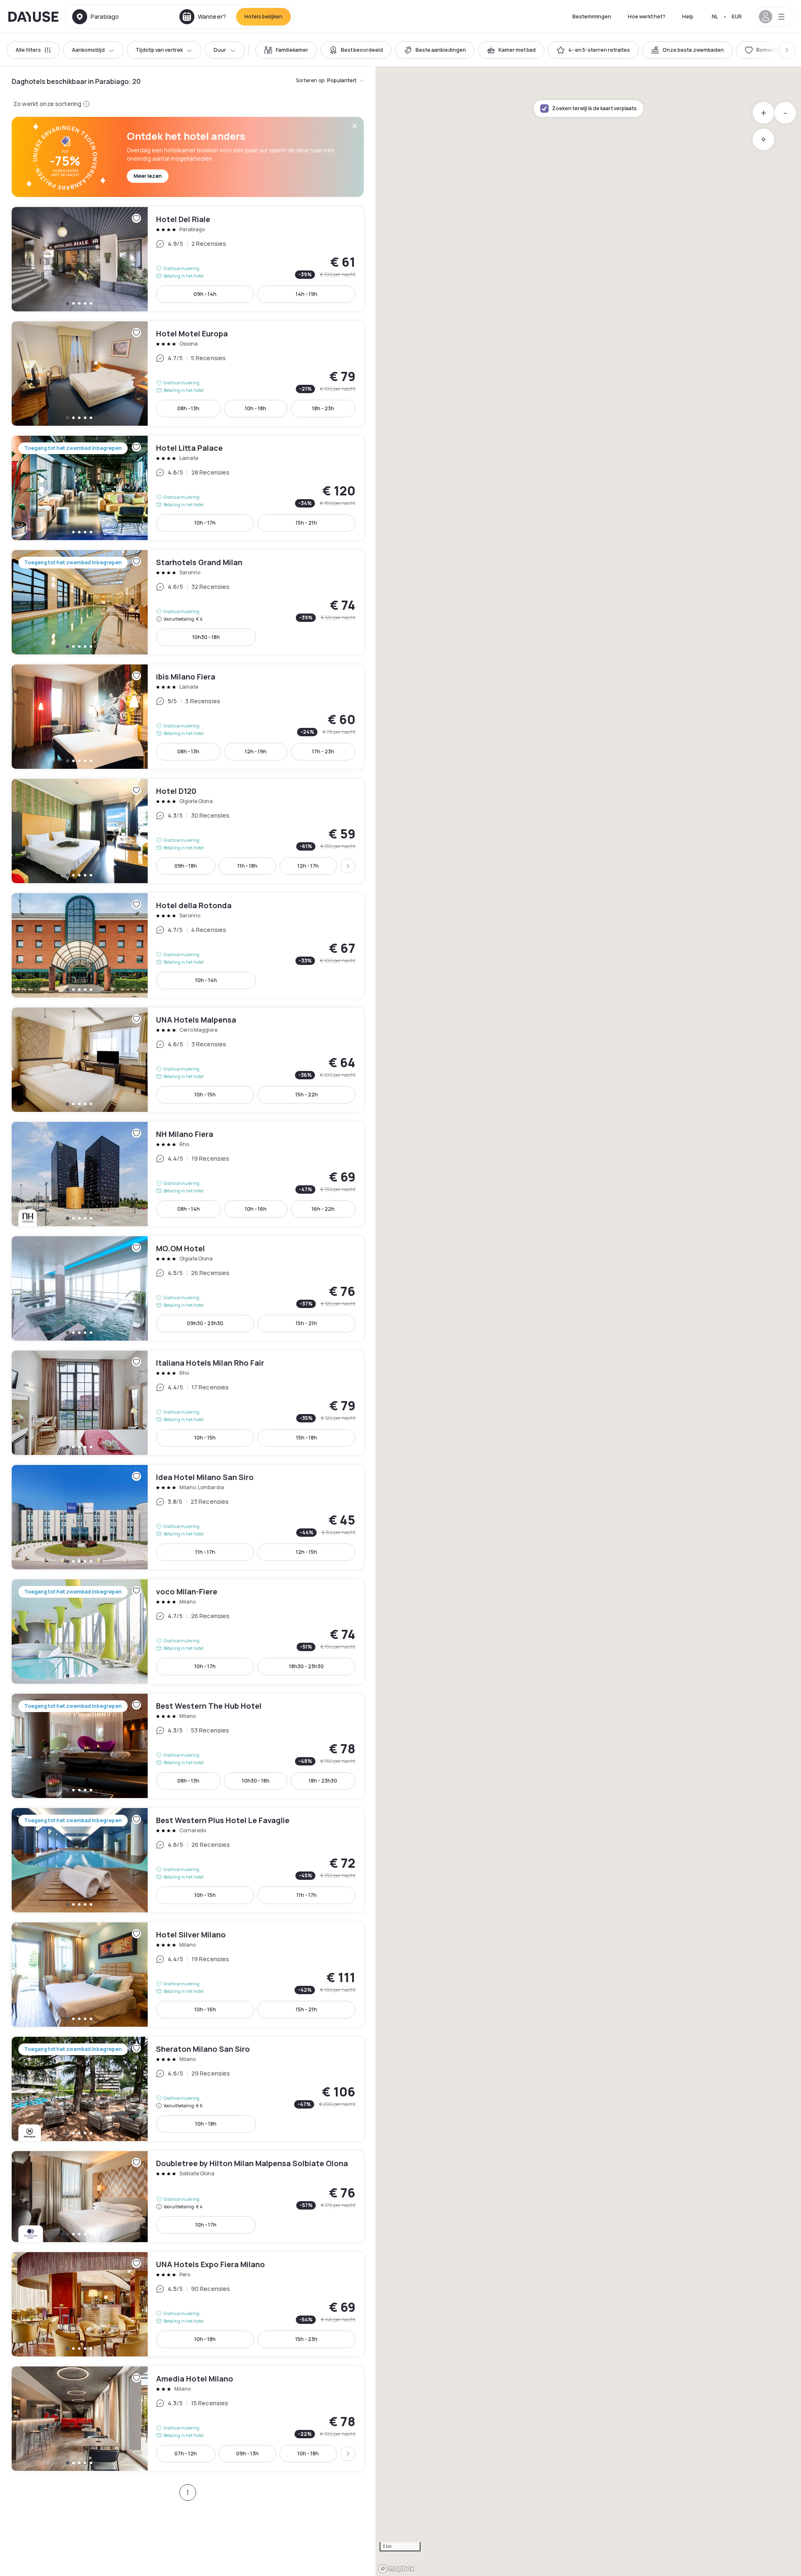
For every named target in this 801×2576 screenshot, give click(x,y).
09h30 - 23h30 (205, 1323)
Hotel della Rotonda (188, 945)
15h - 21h (306, 523)
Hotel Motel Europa (188, 374)
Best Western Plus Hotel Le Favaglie (188, 1860)
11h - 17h (205, 1552)
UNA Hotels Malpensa (188, 1060)
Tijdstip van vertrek (159, 50)
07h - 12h (186, 2454)
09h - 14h (205, 294)
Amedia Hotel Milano (188, 2419)
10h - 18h (256, 408)
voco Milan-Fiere (188, 1631)
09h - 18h (186, 866)
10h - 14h (206, 980)
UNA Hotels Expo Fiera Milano (188, 2304)
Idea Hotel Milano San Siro (188, 1517)
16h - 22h (323, 1209)
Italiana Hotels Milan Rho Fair (188, 1403)
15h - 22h (307, 1095)
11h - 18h (247, 866)
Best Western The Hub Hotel (188, 1746)
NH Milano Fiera (188, 1174)
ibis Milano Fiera (188, 717)
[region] (588, 1321)
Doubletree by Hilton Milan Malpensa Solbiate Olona (188, 2197)
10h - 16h (256, 1209)
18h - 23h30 (323, 1781)
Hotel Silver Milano (188, 1975)
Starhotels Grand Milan (188, 602)
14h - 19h (307, 294)
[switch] (286, 50)
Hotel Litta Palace (188, 488)
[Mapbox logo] (396, 2569)
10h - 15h (205, 1095)
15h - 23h (306, 2339)
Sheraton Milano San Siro (188, 2089)
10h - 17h (205, 523)
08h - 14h (189, 1209)
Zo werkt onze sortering (47, 104)
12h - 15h (306, 1552)
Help (688, 16)
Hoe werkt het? (647, 16)
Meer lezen (148, 176)
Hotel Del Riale (188, 259)
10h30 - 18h (206, 637)
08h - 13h (188, 408)
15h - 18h (307, 1438)
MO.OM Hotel (188, 1288)
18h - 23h (323, 408)
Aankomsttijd (88, 50)
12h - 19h (256, 751)
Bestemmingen (592, 16)
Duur (220, 50)
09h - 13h (247, 2454)
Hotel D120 (188, 831)
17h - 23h (323, 751)
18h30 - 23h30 (306, 1666)
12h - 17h (308, 866)
